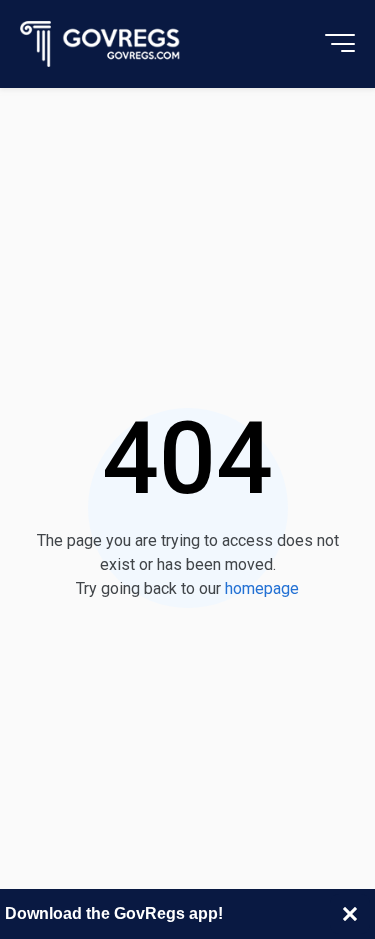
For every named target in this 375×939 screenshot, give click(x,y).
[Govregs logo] (100, 44)
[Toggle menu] (340, 44)
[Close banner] (350, 914)
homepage (262, 588)
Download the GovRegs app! (114, 913)
